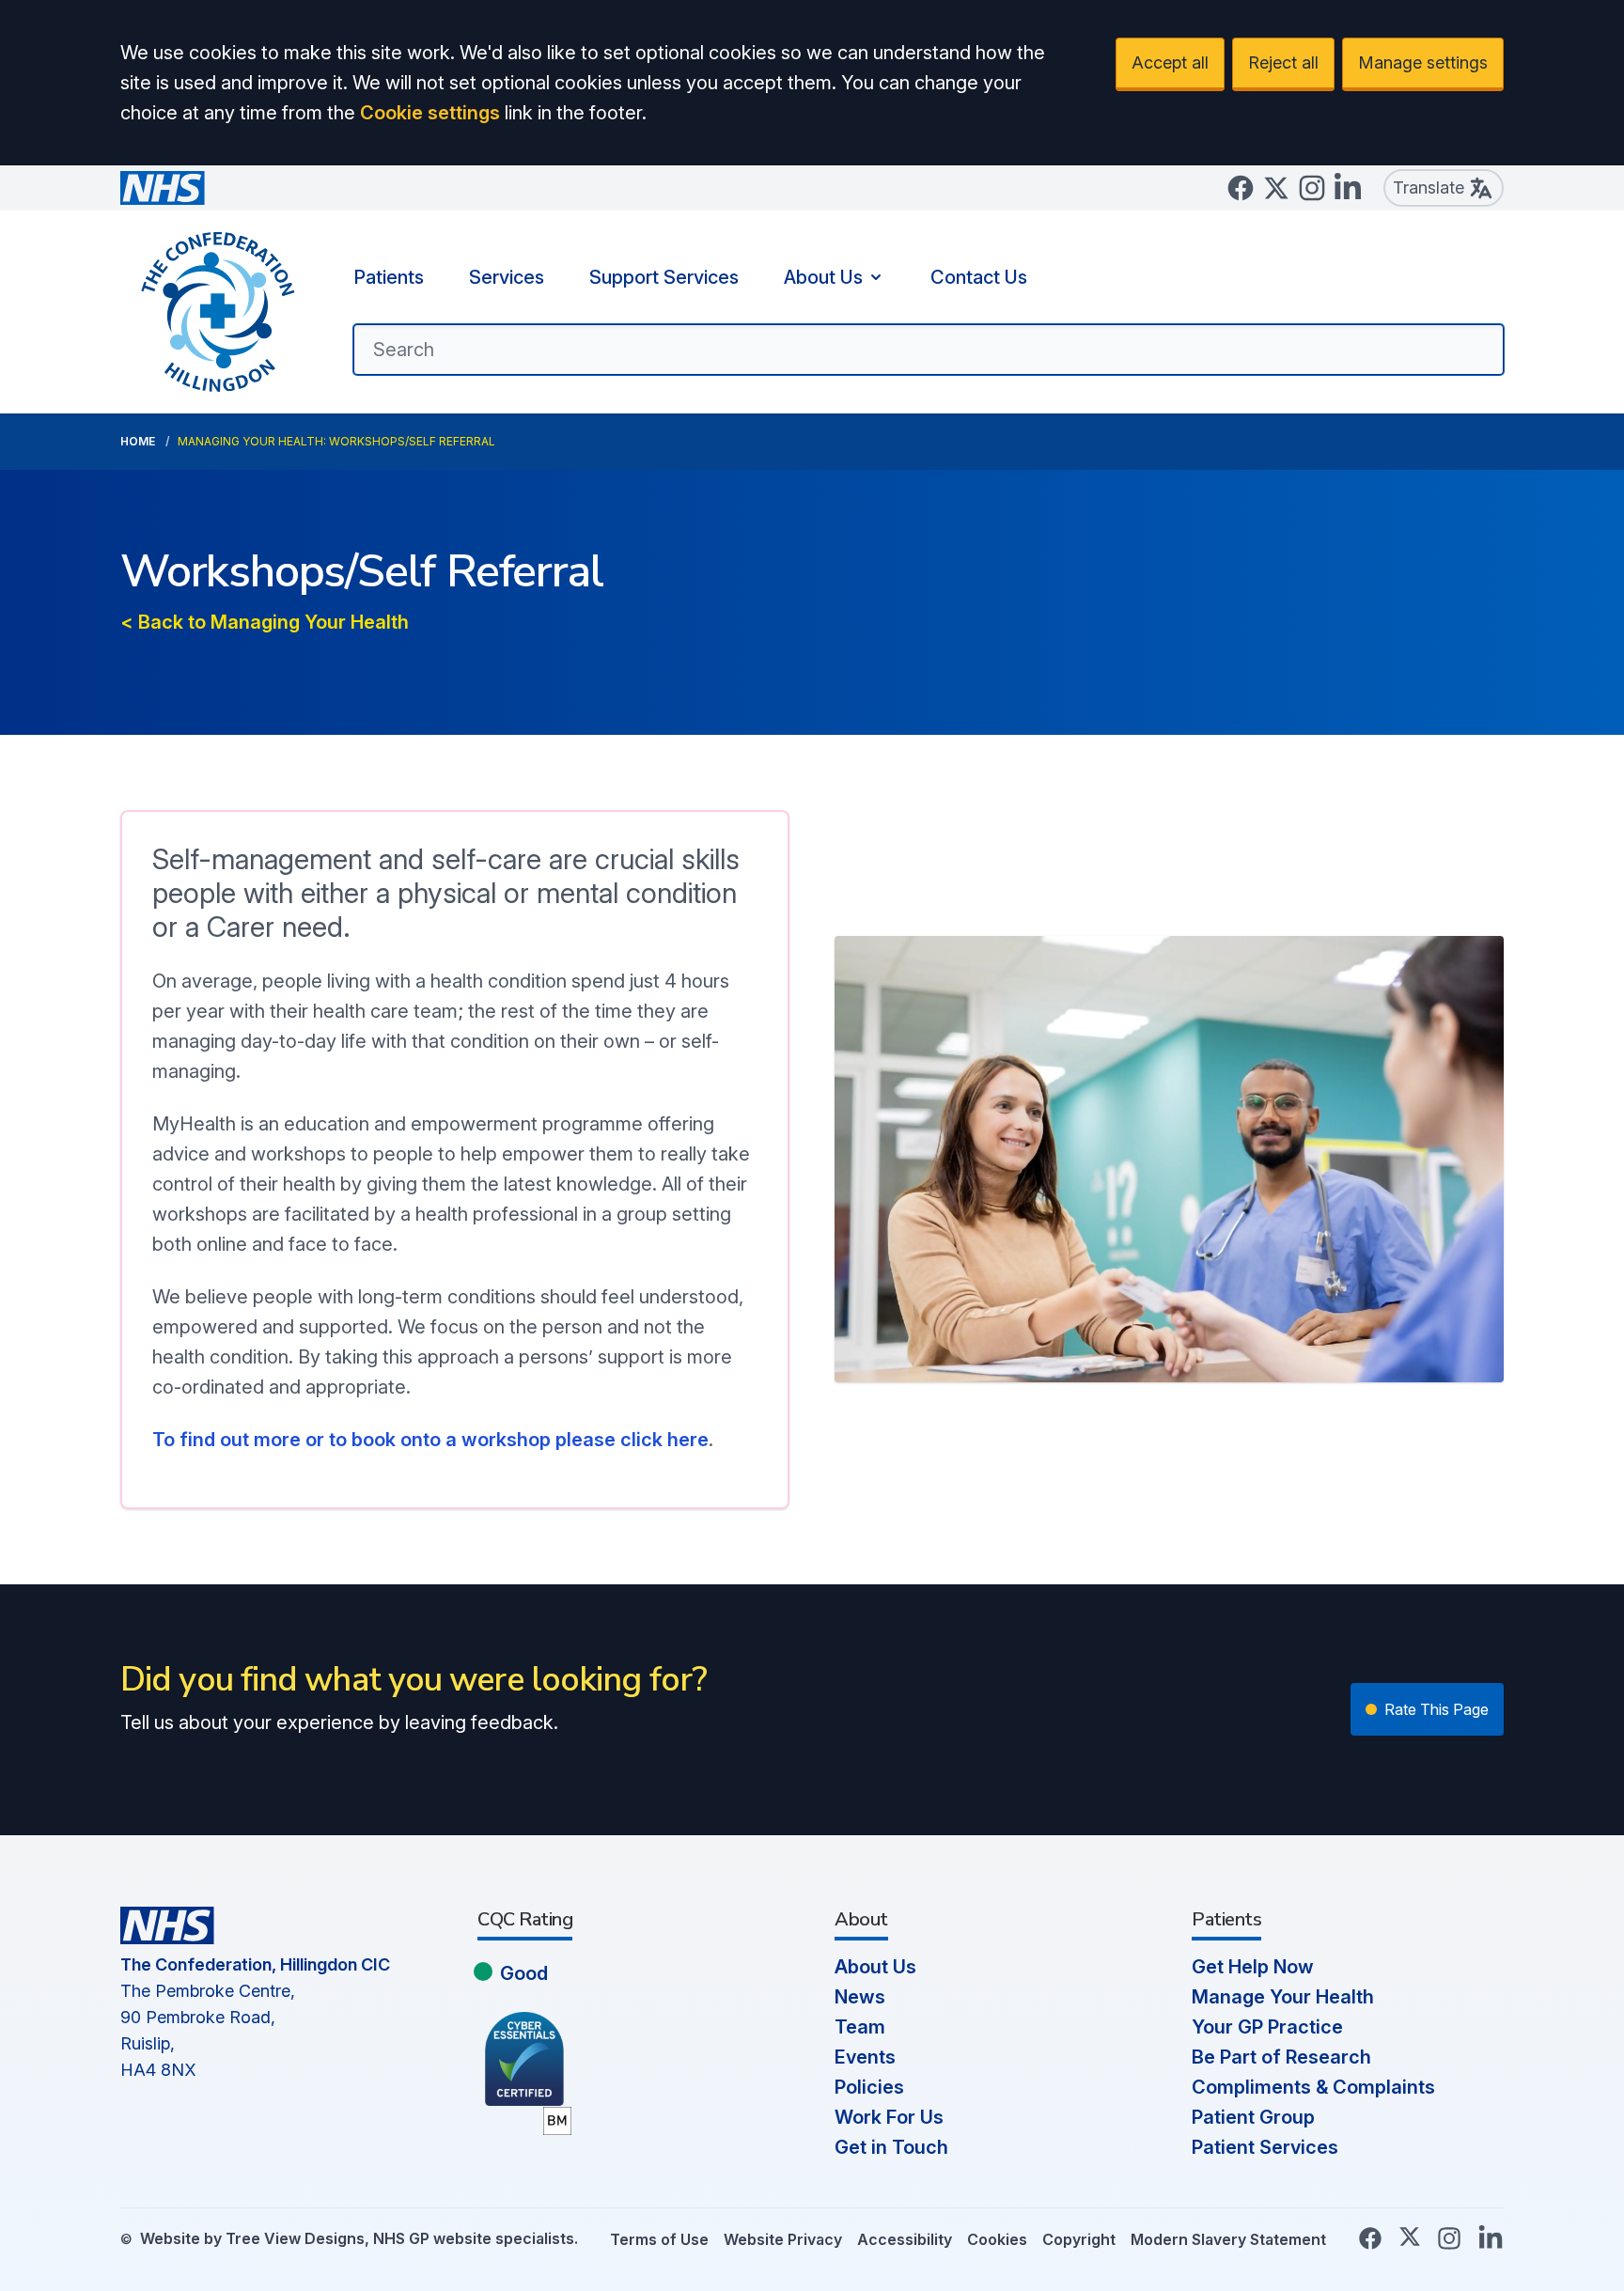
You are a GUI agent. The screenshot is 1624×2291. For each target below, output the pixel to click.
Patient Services (1265, 2147)
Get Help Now (1253, 1967)
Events (865, 2057)
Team (860, 2027)
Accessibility (905, 2239)
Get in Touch (891, 2147)
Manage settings (1423, 62)
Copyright (1079, 2239)
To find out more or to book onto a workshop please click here (430, 1440)
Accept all (1170, 62)
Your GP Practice (1267, 2027)
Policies (869, 2087)
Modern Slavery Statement (1228, 2239)
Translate (1429, 187)
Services (507, 277)
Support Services (664, 277)
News (860, 1997)
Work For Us (889, 2117)
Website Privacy (783, 2239)
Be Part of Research (1281, 2057)
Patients (389, 277)
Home (138, 441)
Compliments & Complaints (1313, 2087)
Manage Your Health (1283, 1997)
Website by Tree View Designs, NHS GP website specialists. (359, 2238)
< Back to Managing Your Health (265, 622)
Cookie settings (430, 113)
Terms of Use (659, 2239)
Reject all (1283, 62)
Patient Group (1253, 2117)
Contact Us (979, 277)
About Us (823, 277)
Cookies (997, 2239)
